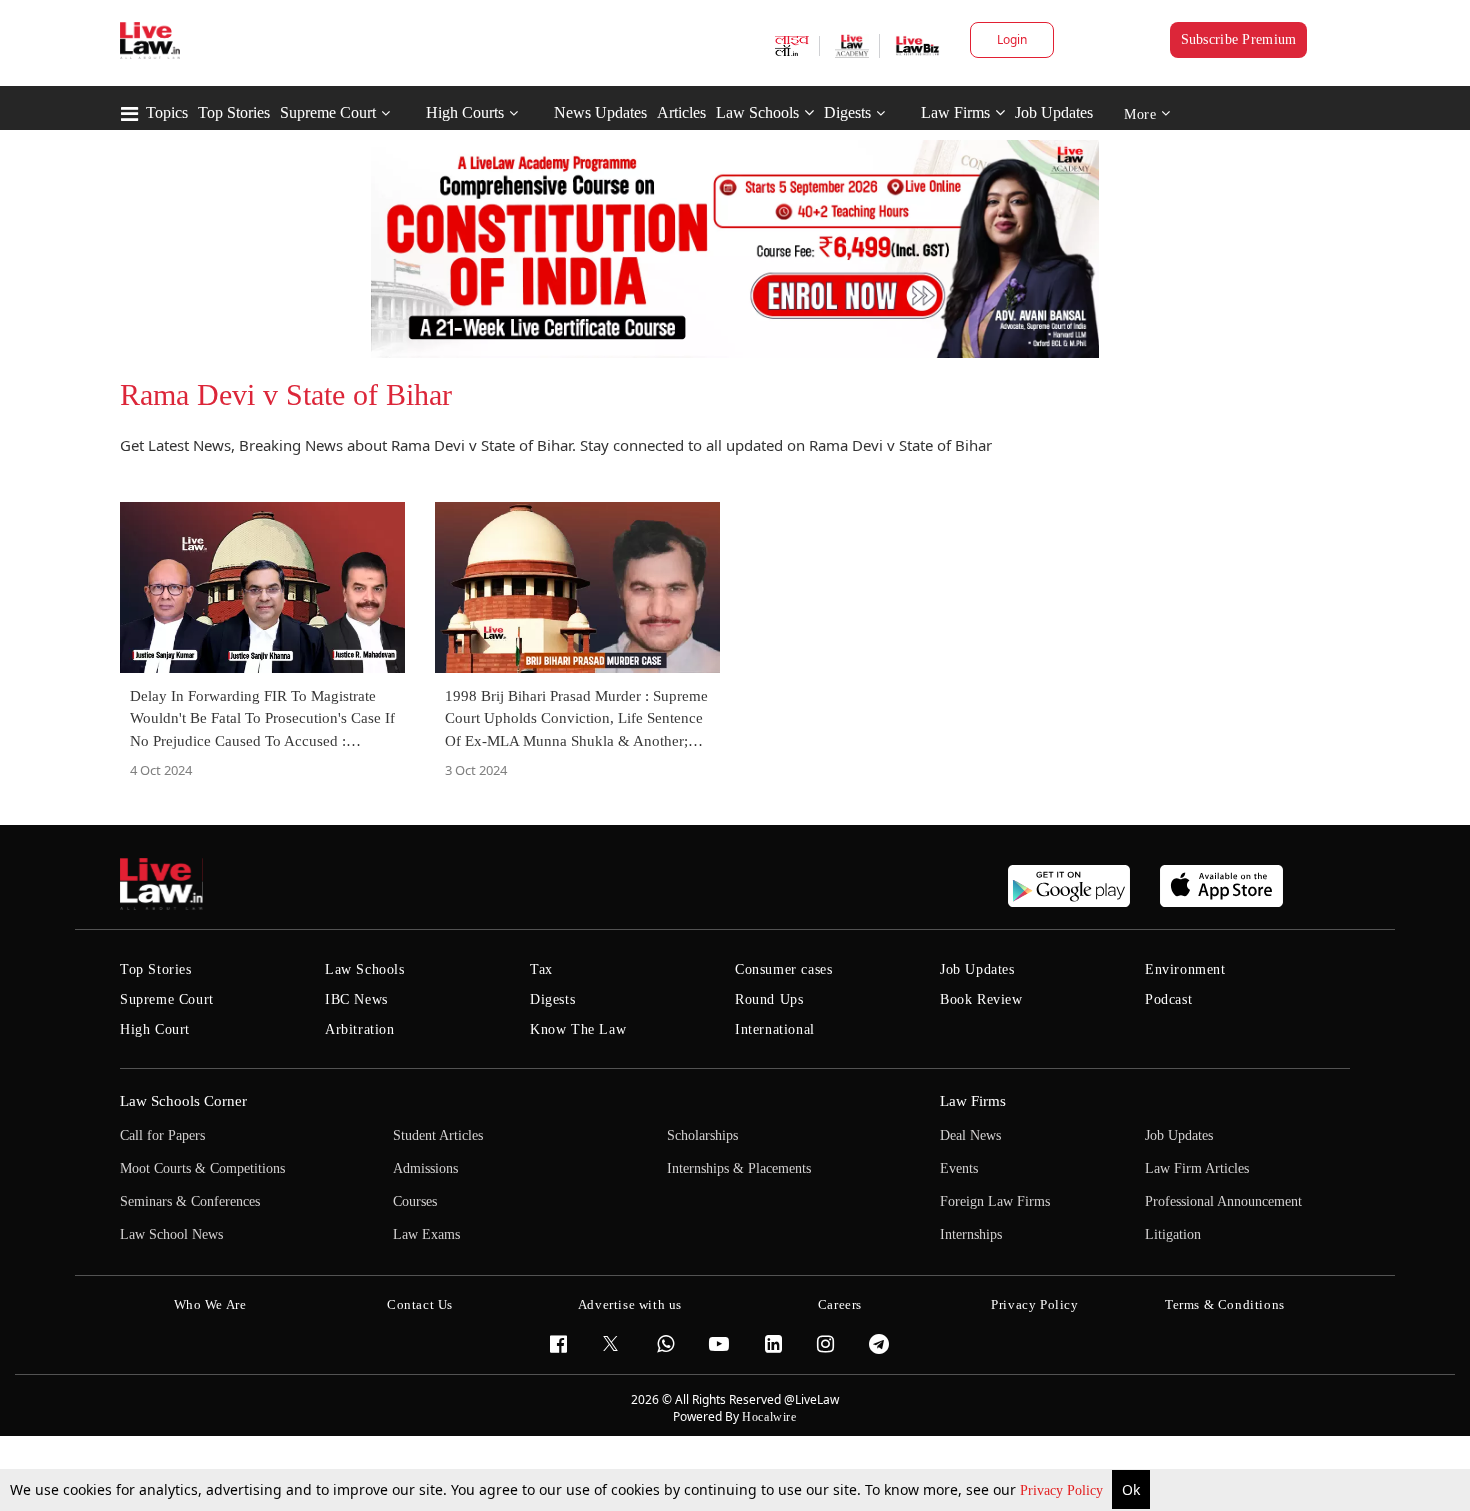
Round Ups (769, 999)
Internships (971, 1234)
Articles (681, 112)
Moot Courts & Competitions (202, 1168)
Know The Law (578, 1029)
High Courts (465, 112)
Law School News (171, 1234)
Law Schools (757, 112)
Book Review (981, 999)
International (775, 1029)
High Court (155, 1029)
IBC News (356, 999)
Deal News (970, 1135)
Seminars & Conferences (190, 1201)
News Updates (600, 112)
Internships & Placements (739, 1168)
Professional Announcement (1223, 1201)
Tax (541, 969)
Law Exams (426, 1234)
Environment (1185, 969)
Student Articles (438, 1135)
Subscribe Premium (1239, 39)
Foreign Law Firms (995, 1201)
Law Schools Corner (183, 1101)
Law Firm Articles (1197, 1168)
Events (959, 1168)
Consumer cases (783, 969)
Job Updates (1054, 112)
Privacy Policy (1063, 1490)
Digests (847, 112)
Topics (167, 112)
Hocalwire (769, 1417)
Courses (415, 1201)
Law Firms (955, 112)
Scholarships (702, 1135)
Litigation (1173, 1234)
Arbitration (360, 1029)
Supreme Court (328, 112)
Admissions (425, 1168)
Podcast (1168, 999)
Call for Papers (162, 1135)
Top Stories (234, 112)
